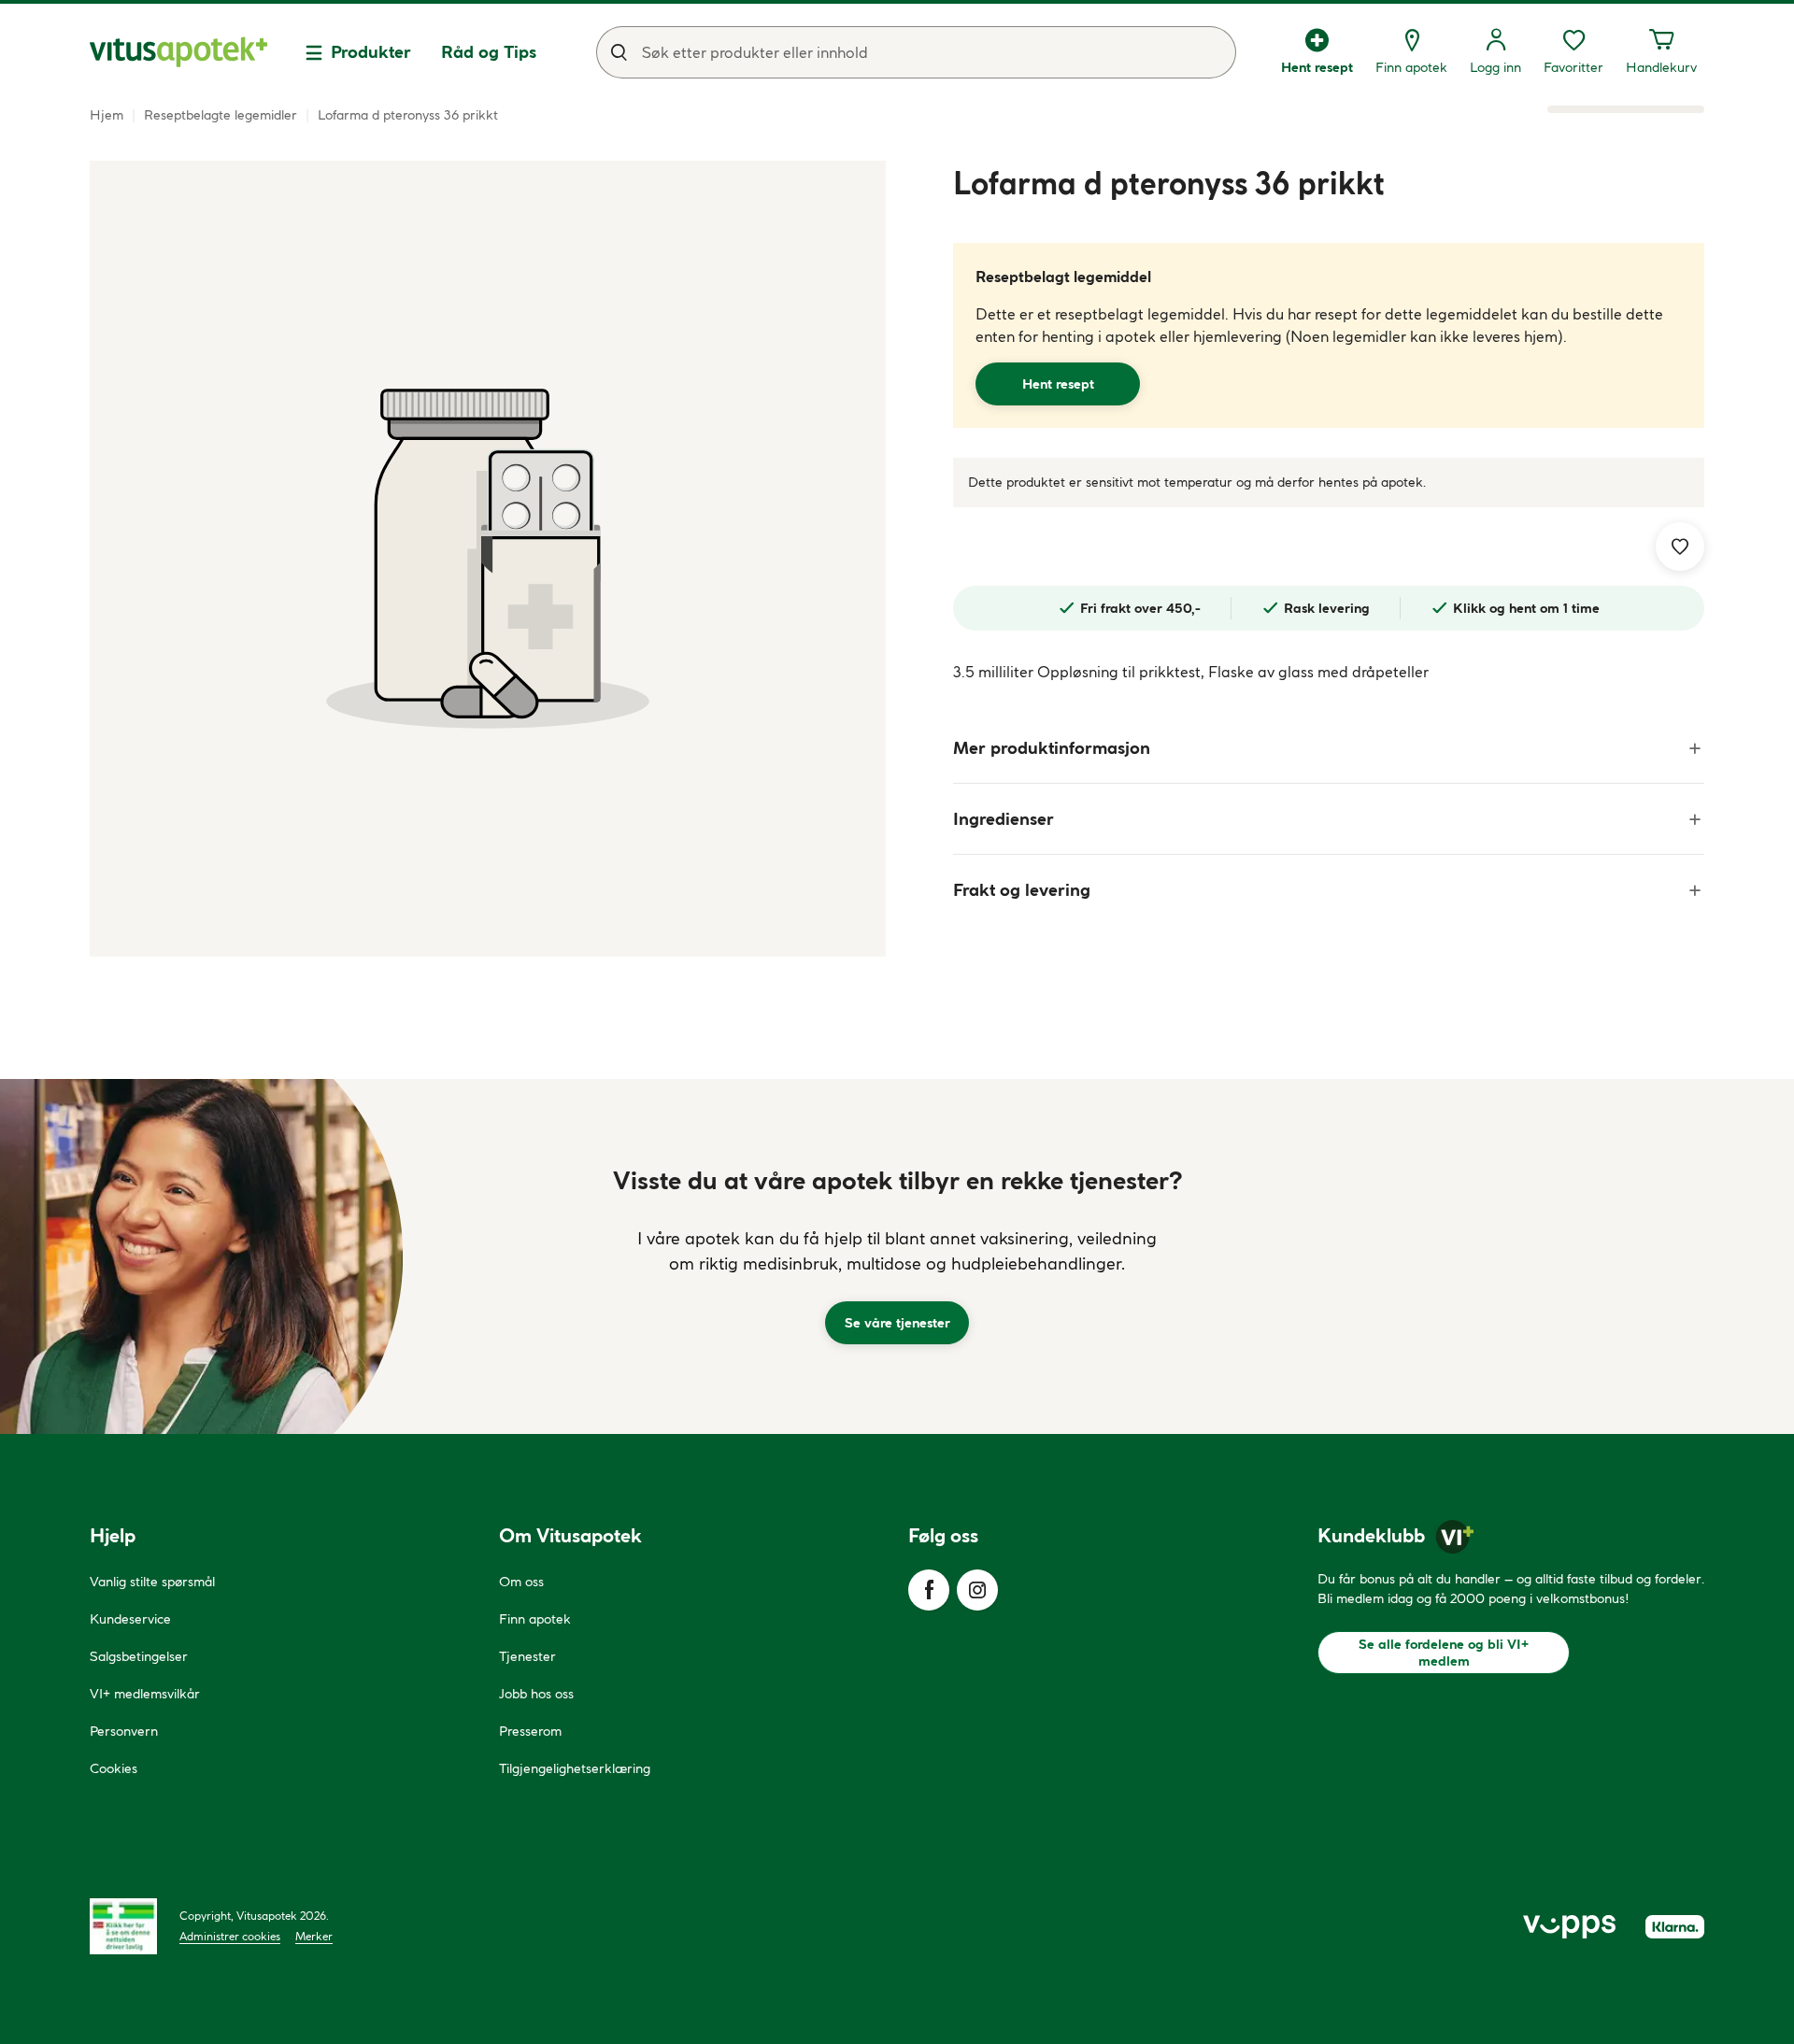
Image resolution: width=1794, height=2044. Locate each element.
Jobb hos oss (536, 1694)
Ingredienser (1004, 819)
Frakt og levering (1022, 890)
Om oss (521, 1582)
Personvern (124, 1731)
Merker (314, 1936)
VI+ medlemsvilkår (145, 1694)
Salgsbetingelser (139, 1656)
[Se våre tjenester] (897, 1256)
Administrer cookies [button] (230, 1936)
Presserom (530, 1731)
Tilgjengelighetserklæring (575, 1768)
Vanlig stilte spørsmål (152, 1582)
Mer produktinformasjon (1052, 748)
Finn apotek (535, 1619)
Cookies (114, 1768)
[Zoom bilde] (488, 559)
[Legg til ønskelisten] (1680, 546)
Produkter (371, 52)
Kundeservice (130, 1619)
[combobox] (916, 52)
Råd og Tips (489, 52)
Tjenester (527, 1656)
